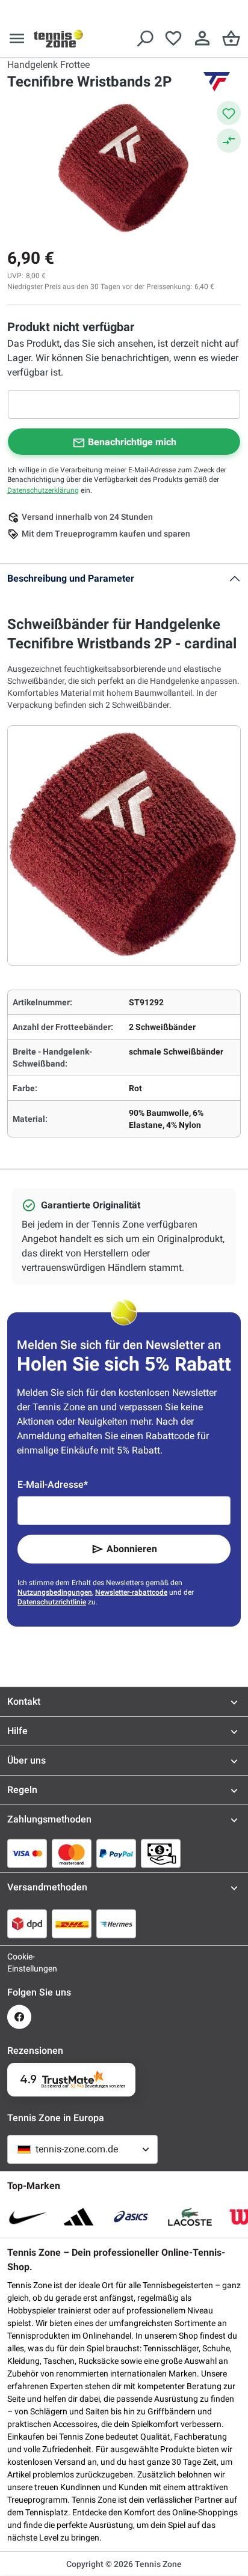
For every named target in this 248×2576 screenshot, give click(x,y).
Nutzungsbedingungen (55, 1592)
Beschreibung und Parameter (71, 578)
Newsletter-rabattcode (131, 1592)
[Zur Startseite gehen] (58, 38)
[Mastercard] (72, 1853)
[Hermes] (116, 1923)
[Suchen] (144, 38)
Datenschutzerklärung (43, 490)
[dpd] (27, 1923)
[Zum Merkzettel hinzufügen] (229, 113)
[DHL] (72, 1923)
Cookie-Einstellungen (19, 1962)
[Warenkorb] (231, 38)
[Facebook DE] (19, 2017)
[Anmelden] (202, 38)
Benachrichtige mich (132, 442)
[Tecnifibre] (217, 82)
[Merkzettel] (173, 38)
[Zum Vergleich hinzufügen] (229, 141)
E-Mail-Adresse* (53, 1484)
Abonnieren (132, 1549)
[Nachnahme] (161, 1853)
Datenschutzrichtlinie (52, 1602)
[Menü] (17, 38)
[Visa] (27, 1853)
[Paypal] (116, 1853)
